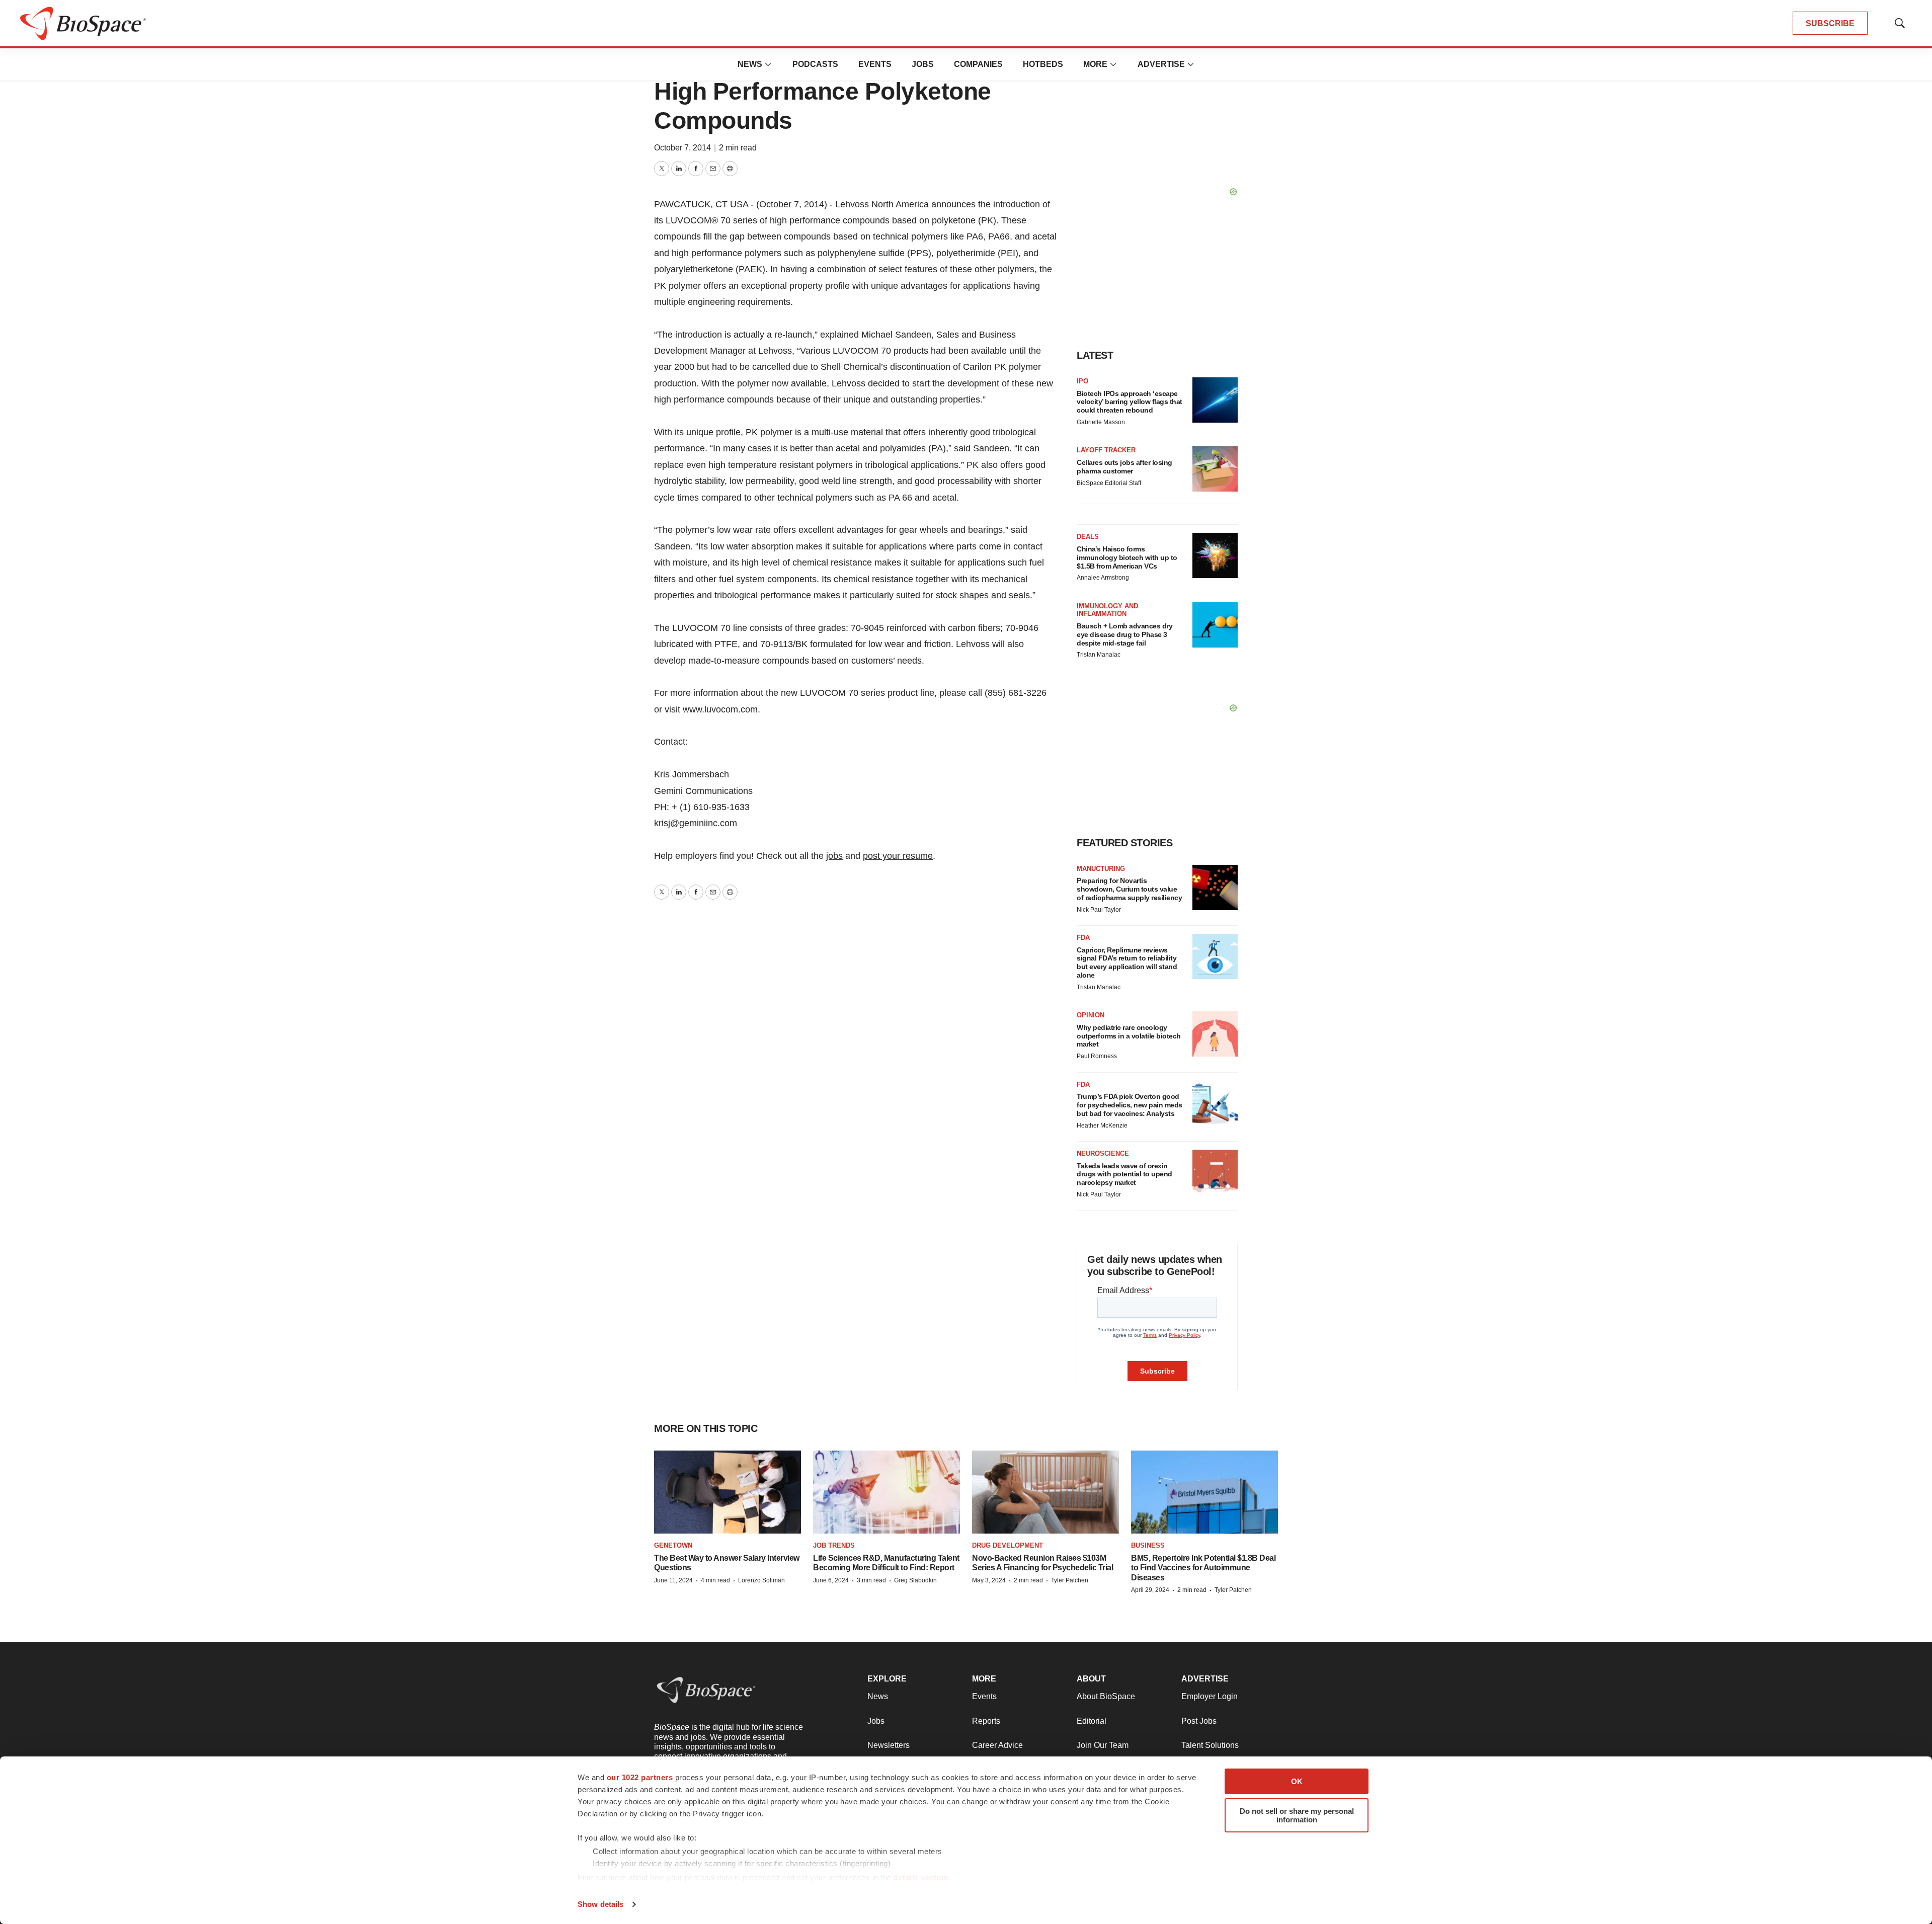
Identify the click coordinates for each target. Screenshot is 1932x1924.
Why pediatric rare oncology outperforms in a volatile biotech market (1129, 1036)
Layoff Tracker (1106, 450)
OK (1297, 1781)
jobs (834, 856)
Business (1148, 1545)
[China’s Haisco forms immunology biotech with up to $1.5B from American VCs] (1215, 555)
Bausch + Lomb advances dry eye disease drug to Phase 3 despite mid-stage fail (1124, 634)
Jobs (923, 64)
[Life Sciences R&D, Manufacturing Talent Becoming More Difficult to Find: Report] (887, 1492)
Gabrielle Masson (1101, 422)
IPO (1082, 381)
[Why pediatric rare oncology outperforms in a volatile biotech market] (1215, 1034)
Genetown (673, 1545)
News (750, 64)
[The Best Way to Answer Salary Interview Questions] (728, 1492)
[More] (768, 64)
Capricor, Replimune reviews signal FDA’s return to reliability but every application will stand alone (1127, 963)
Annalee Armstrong (1103, 578)
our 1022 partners (640, 1777)
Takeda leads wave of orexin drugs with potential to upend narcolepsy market (1124, 1174)
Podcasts (815, 64)
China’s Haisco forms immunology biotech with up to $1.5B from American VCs (1127, 557)
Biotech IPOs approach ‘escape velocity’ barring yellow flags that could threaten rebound (1130, 402)
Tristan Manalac (1099, 655)
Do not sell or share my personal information (1297, 1815)
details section (921, 1877)
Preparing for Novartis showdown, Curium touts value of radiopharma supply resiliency (1129, 889)
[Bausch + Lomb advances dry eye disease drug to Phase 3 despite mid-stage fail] (1215, 625)
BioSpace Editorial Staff (1109, 483)
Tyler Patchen (1070, 1580)
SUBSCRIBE (1830, 23)
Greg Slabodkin (915, 1580)
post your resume (898, 856)
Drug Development (1008, 1545)
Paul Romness (1097, 1056)
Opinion (1091, 1015)
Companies (978, 64)
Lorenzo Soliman (761, 1580)
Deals (1088, 537)
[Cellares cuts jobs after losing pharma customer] (1215, 469)
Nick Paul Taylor (1099, 910)
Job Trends (834, 1545)
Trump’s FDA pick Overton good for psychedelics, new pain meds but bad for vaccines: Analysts (1130, 1105)
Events (875, 64)
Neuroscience (1103, 1153)
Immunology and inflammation (1107, 610)
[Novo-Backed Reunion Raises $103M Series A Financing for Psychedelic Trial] (1045, 1492)
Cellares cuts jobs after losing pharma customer (1124, 467)
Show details (600, 1904)
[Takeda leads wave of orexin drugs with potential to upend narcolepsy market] (1215, 1172)
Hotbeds (1043, 64)
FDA (1083, 938)
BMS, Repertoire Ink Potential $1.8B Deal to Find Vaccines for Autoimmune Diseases (1203, 1568)
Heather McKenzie (1102, 1126)
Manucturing (1101, 869)
